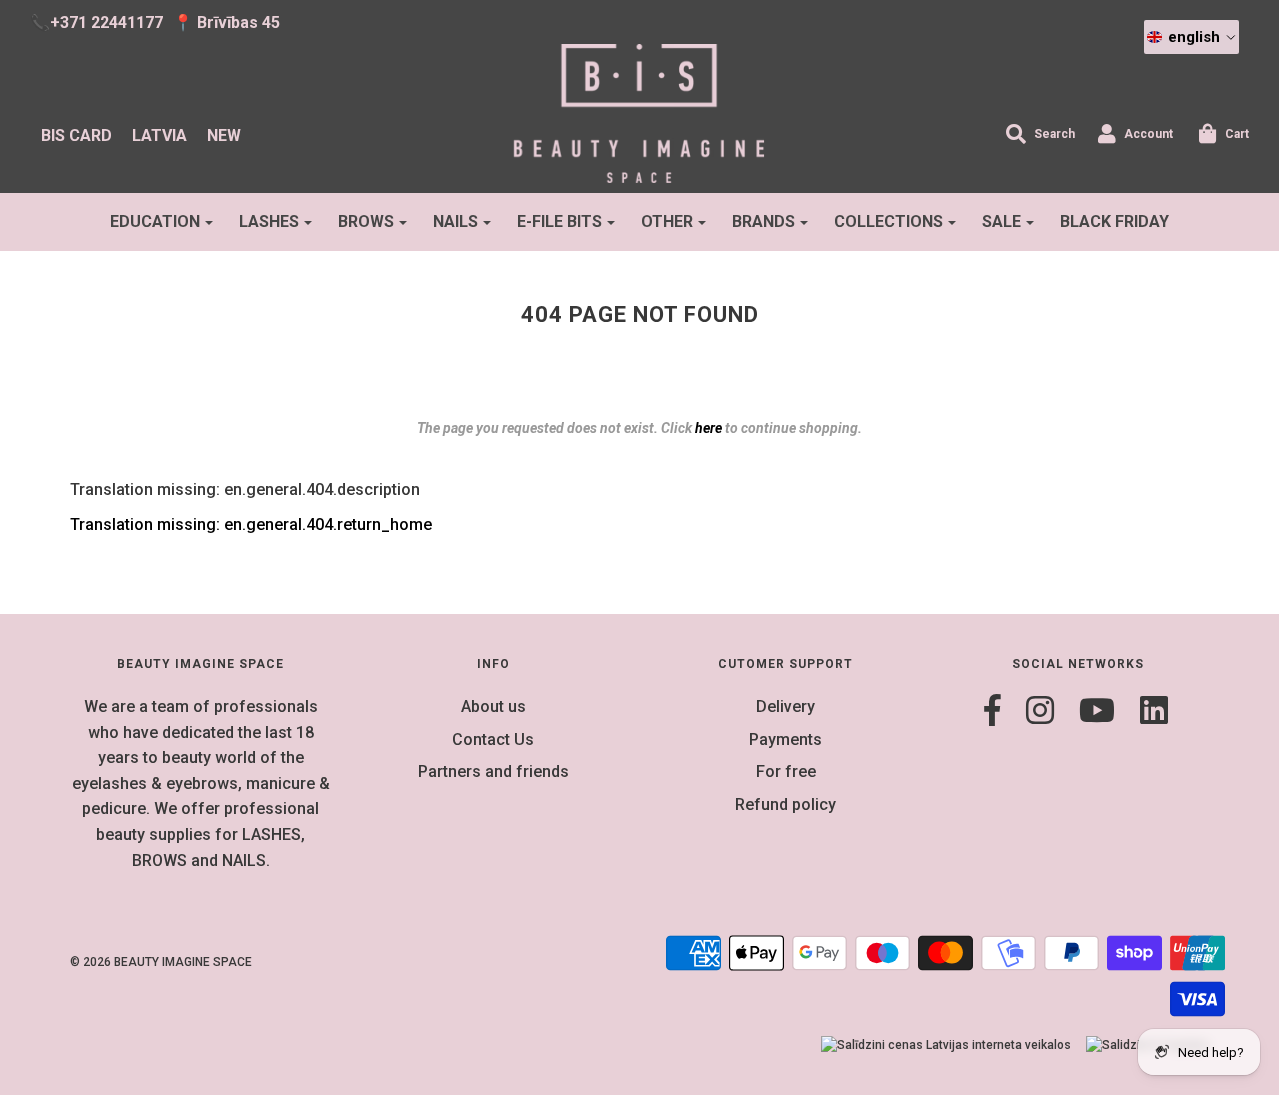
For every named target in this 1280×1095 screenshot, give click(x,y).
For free (786, 771)
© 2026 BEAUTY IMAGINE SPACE (161, 962)
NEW (224, 135)
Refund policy (785, 804)
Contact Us (493, 739)
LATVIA (159, 135)
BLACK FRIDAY (1114, 221)
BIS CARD (76, 135)
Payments (785, 739)
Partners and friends (493, 771)
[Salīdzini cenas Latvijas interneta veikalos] (946, 1045)
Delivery (785, 706)
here (708, 428)
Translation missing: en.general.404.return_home (251, 524)
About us (493, 706)
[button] (1191, 37)
